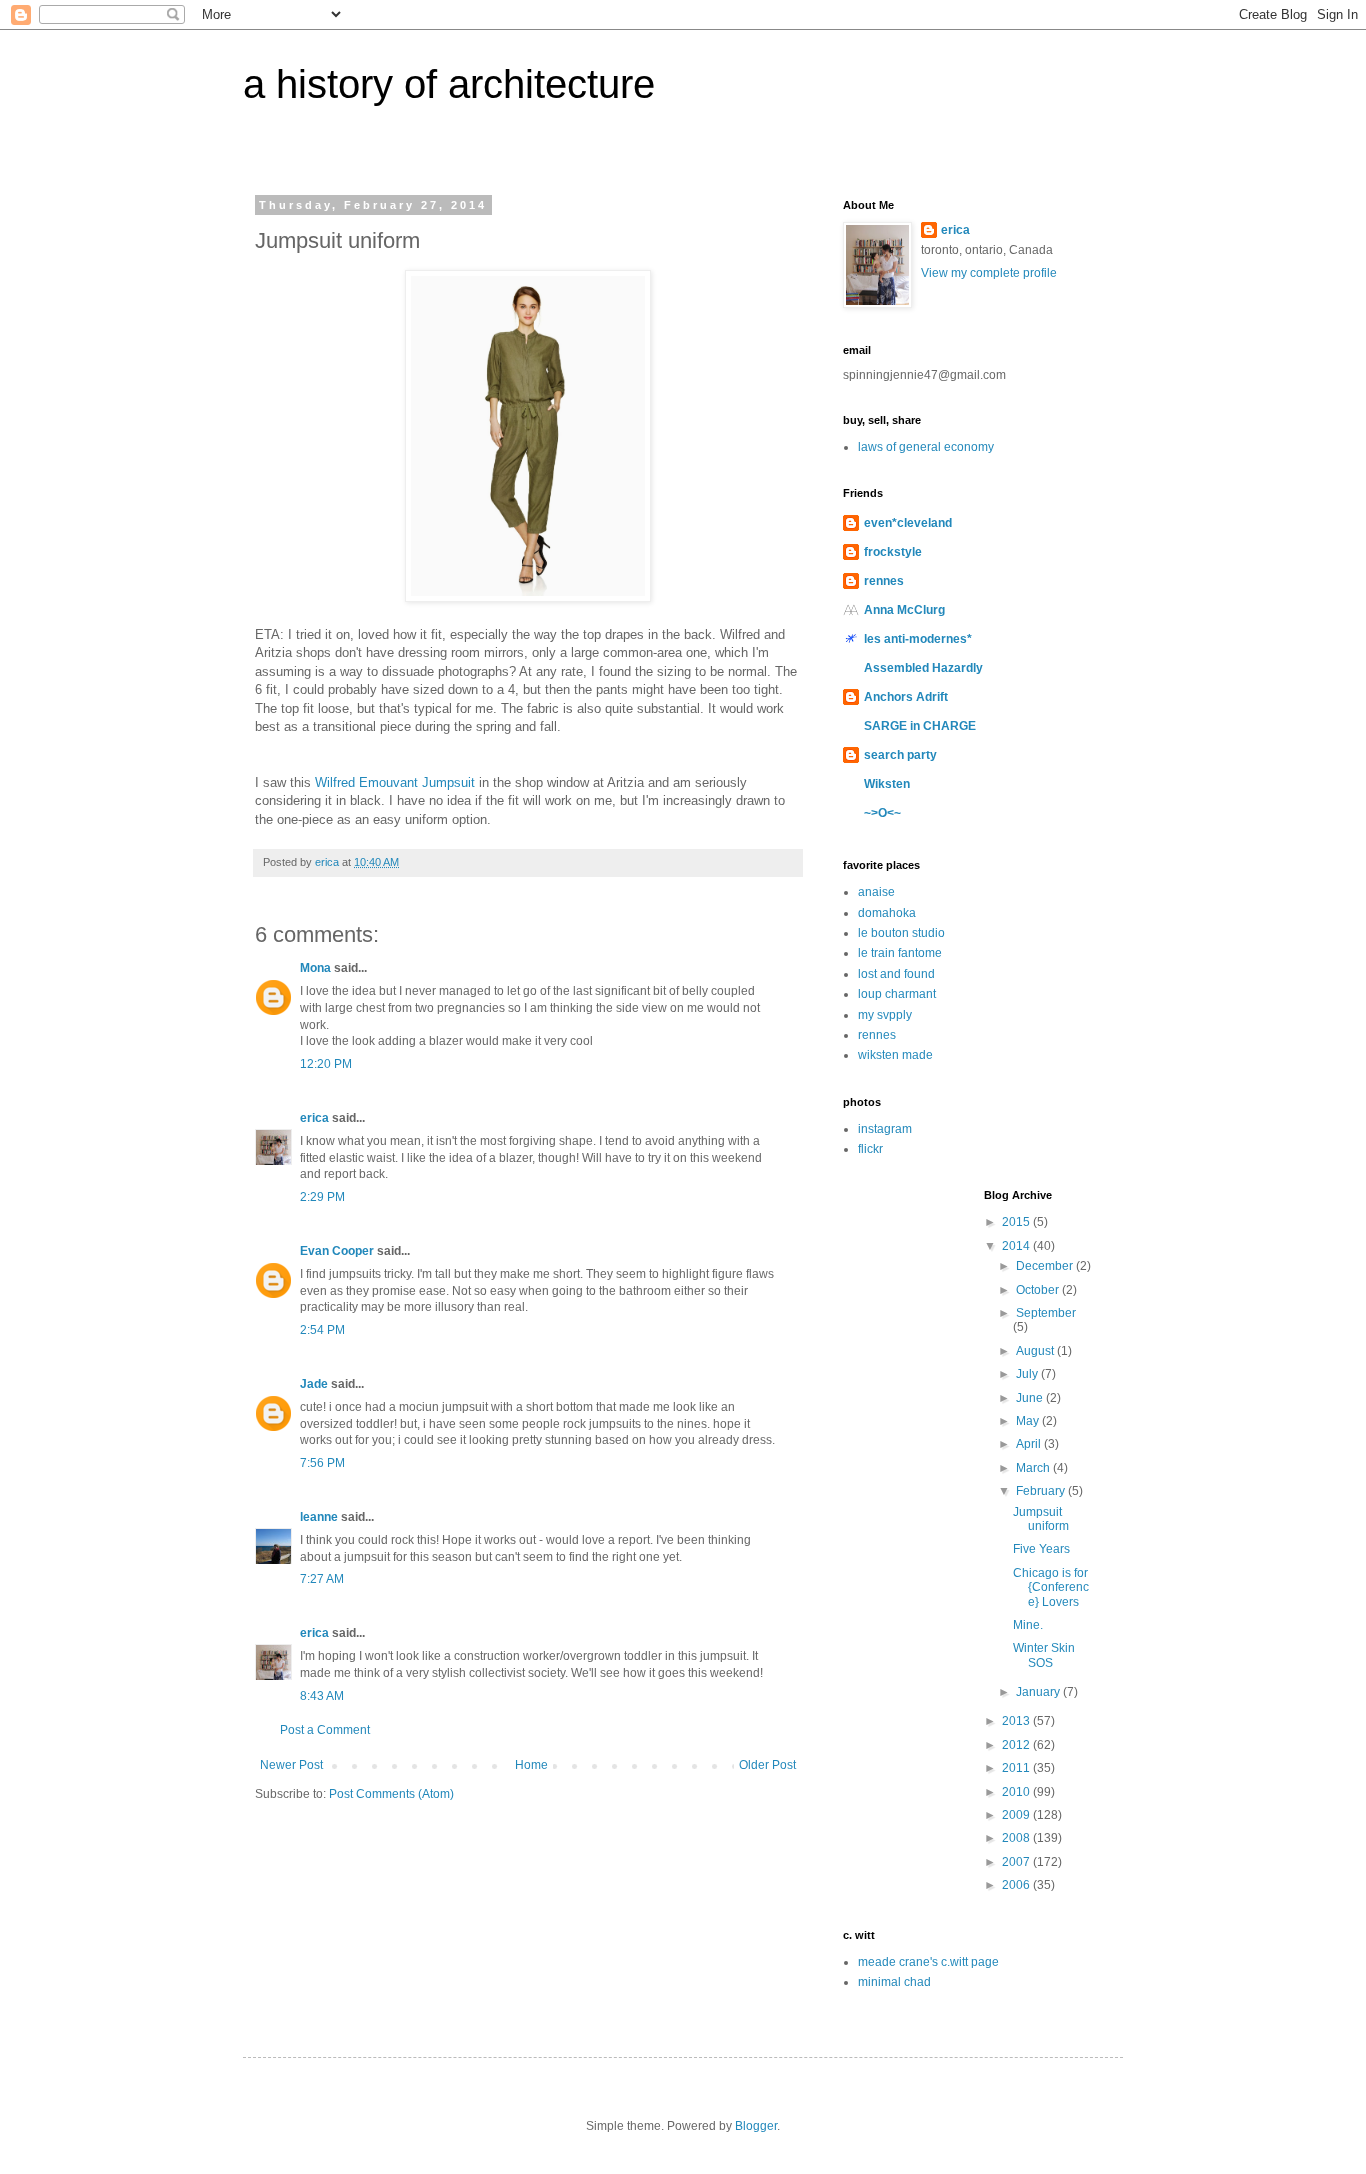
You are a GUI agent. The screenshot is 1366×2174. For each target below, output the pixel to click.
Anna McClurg (904, 610)
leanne (319, 1517)
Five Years (1041, 1549)
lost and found (896, 974)
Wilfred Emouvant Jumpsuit (395, 782)
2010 (1017, 1792)
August (1036, 1351)
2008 (1017, 1838)
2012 (1017, 1745)
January (1039, 1692)
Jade (314, 1384)
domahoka (887, 913)
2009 (1017, 1815)
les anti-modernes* (918, 639)
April (1030, 1444)
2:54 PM (322, 1330)
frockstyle (893, 552)
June (1031, 1398)
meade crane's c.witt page (928, 1962)
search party (900, 755)
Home (531, 1765)
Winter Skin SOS (1044, 1655)
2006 (1017, 1885)
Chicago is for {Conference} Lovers (1051, 1587)
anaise (876, 892)
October (1039, 1290)
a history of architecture (449, 84)
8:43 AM (322, 1696)
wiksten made (895, 1055)
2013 (1017, 1721)
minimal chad (894, 1982)
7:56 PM (322, 1463)
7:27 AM (322, 1579)
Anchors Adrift (906, 697)
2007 (1017, 1862)
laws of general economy (926, 447)
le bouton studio (901, 933)
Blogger (756, 2126)
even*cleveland (908, 523)
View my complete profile (989, 273)
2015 (1017, 1222)
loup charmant (897, 994)
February (1042, 1491)
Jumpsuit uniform (1041, 1519)
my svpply (885, 1015)
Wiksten (887, 784)
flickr (870, 1149)
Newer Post (291, 1765)
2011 (1017, 1768)
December (1046, 1266)
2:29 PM (322, 1197)
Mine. (1028, 1625)
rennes (884, 581)
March (1034, 1468)
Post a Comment (325, 1730)
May (1029, 1421)
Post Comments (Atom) (391, 1794)
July (1028, 1374)
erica (314, 1118)
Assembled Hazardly (923, 668)
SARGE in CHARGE (920, 726)
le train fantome (900, 953)
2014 (1017, 1246)
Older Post (767, 1765)
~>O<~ (882, 813)
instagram (885, 1129)
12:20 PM (326, 1064)
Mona (315, 968)
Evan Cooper (337, 1251)
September (1046, 1313)
